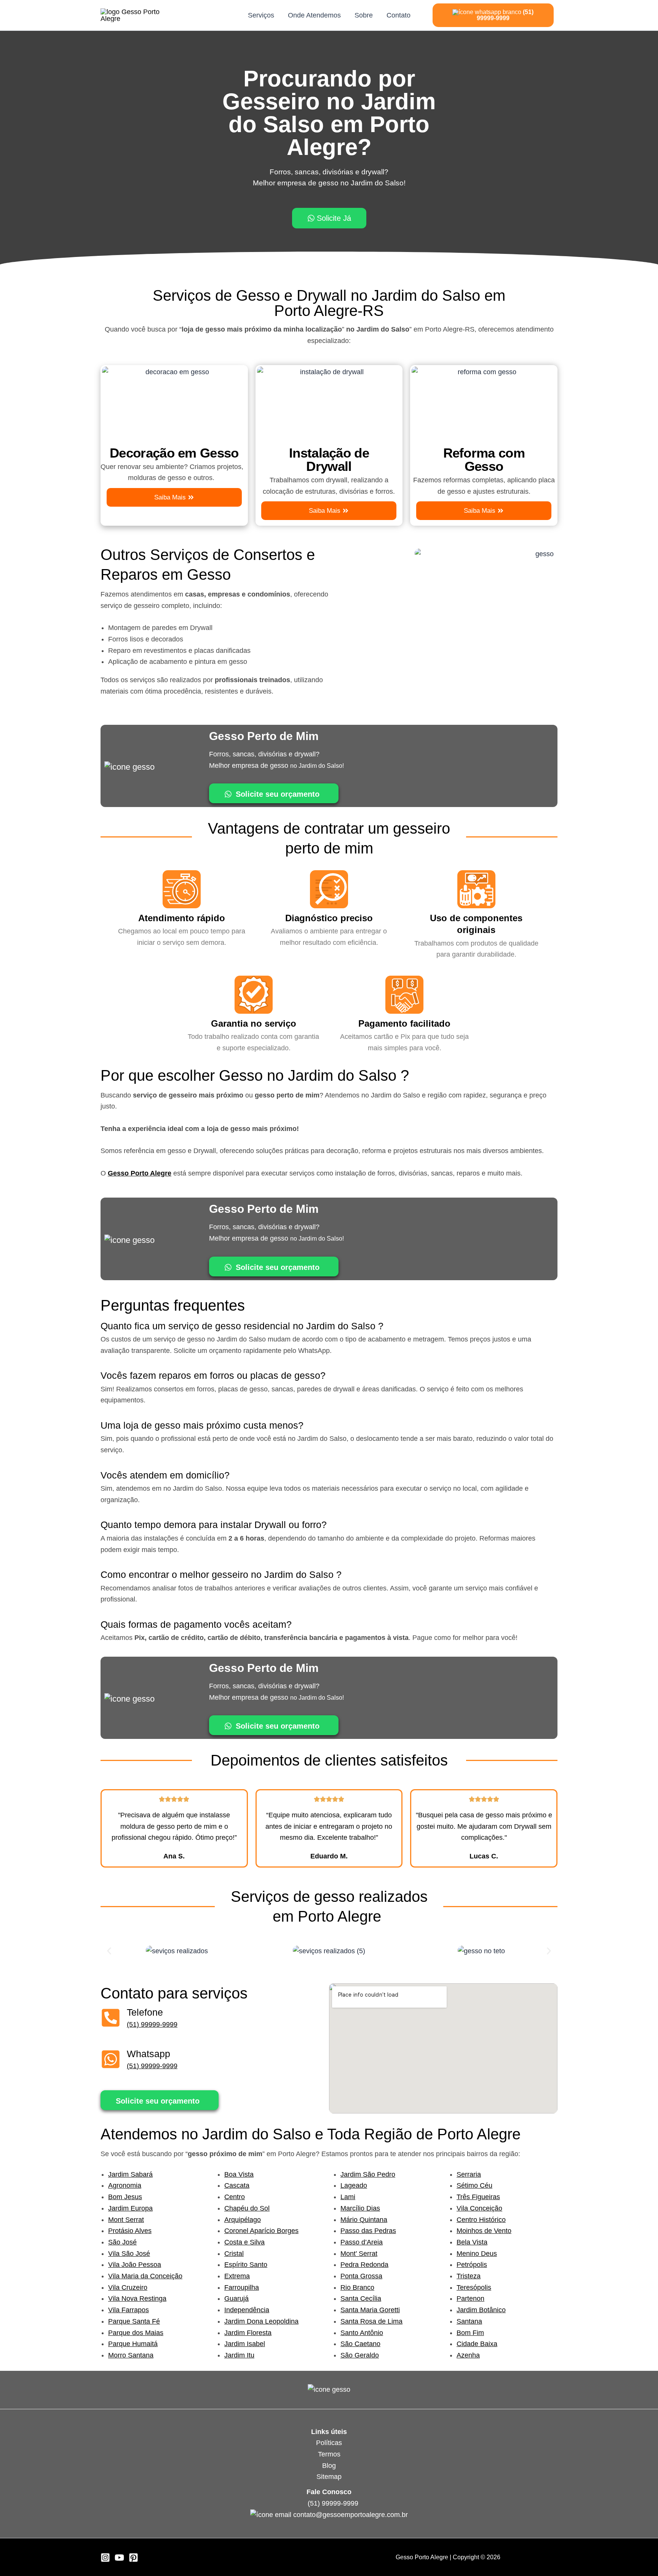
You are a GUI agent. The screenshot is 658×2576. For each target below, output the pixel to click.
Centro (235, 2197)
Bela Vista (472, 2242)
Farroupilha (242, 2287)
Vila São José (129, 2254)
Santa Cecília (361, 2298)
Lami (348, 2197)
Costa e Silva (244, 2242)
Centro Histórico (481, 2220)
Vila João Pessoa (135, 2265)
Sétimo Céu (474, 2185)
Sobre (364, 15)
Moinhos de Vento (484, 2231)
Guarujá (236, 2298)
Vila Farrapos (129, 2310)
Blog (329, 2466)
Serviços (261, 15)
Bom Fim (470, 2333)
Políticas (329, 2443)
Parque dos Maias (136, 2333)
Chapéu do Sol (247, 2208)
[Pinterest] (133, 2558)
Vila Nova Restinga (137, 2298)
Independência (247, 2310)
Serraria (469, 2174)
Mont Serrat (126, 2220)
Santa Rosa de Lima (371, 2321)
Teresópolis (474, 2287)
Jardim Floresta (248, 2333)
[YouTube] (119, 2558)
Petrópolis (472, 2265)
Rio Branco (357, 2287)
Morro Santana (131, 2355)
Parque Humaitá (133, 2344)
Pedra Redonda (364, 2265)
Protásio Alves (130, 2231)
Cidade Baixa (477, 2344)
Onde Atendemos (314, 15)
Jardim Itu (239, 2355)
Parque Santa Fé (134, 2321)
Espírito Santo (246, 2265)
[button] (109, 1951)
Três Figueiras (478, 2197)
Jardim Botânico (481, 2310)
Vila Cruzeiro (128, 2287)
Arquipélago (243, 2220)
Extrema (237, 2276)
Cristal (234, 2254)
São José (122, 2242)
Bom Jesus (125, 2197)
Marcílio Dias (360, 2208)
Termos (329, 2454)
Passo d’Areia (362, 2242)
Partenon (470, 2298)
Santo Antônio (362, 2333)
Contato (398, 15)
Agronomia (125, 2185)
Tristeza (469, 2276)
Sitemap (329, 2477)
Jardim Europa (130, 2208)
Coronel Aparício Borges (261, 2231)
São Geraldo (360, 2355)
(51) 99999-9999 (152, 2024)
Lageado (354, 2185)
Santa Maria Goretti (370, 2310)
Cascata (237, 2185)
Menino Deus (477, 2254)
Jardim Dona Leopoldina (261, 2321)
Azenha (468, 2355)
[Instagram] (105, 2558)
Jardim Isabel (245, 2344)
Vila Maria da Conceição (145, 2276)
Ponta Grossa (361, 2276)
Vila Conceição (479, 2208)
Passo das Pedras (368, 2231)
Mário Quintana (364, 2220)
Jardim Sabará (130, 2174)
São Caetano (360, 2344)
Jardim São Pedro (368, 2174)
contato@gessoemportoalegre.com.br (351, 2515)
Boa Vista (239, 2174)
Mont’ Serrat (359, 2254)
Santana (469, 2321)
